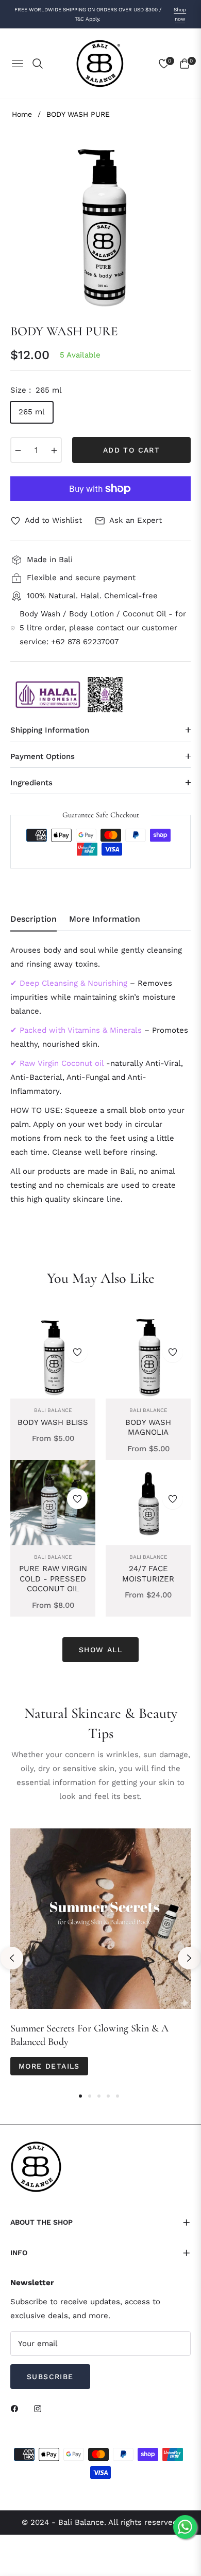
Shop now (180, 14)
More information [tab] (105, 919)
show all (100, 1650)
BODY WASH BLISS (53, 1422)
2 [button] (90, 2096)
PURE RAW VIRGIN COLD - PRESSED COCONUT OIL (53, 1579)
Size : (36, 390)
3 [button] (99, 2096)
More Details (49, 2066)
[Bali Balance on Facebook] (17, 2408)
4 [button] (108, 2096)
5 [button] (118, 2096)
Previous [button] (12, 1958)
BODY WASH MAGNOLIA (148, 1427)
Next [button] (189, 1958)
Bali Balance (53, 1410)
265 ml (32, 412)
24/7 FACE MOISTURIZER (148, 1574)
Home (22, 114)
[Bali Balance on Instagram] (40, 2408)
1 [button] (80, 2096)
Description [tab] (33, 919)
